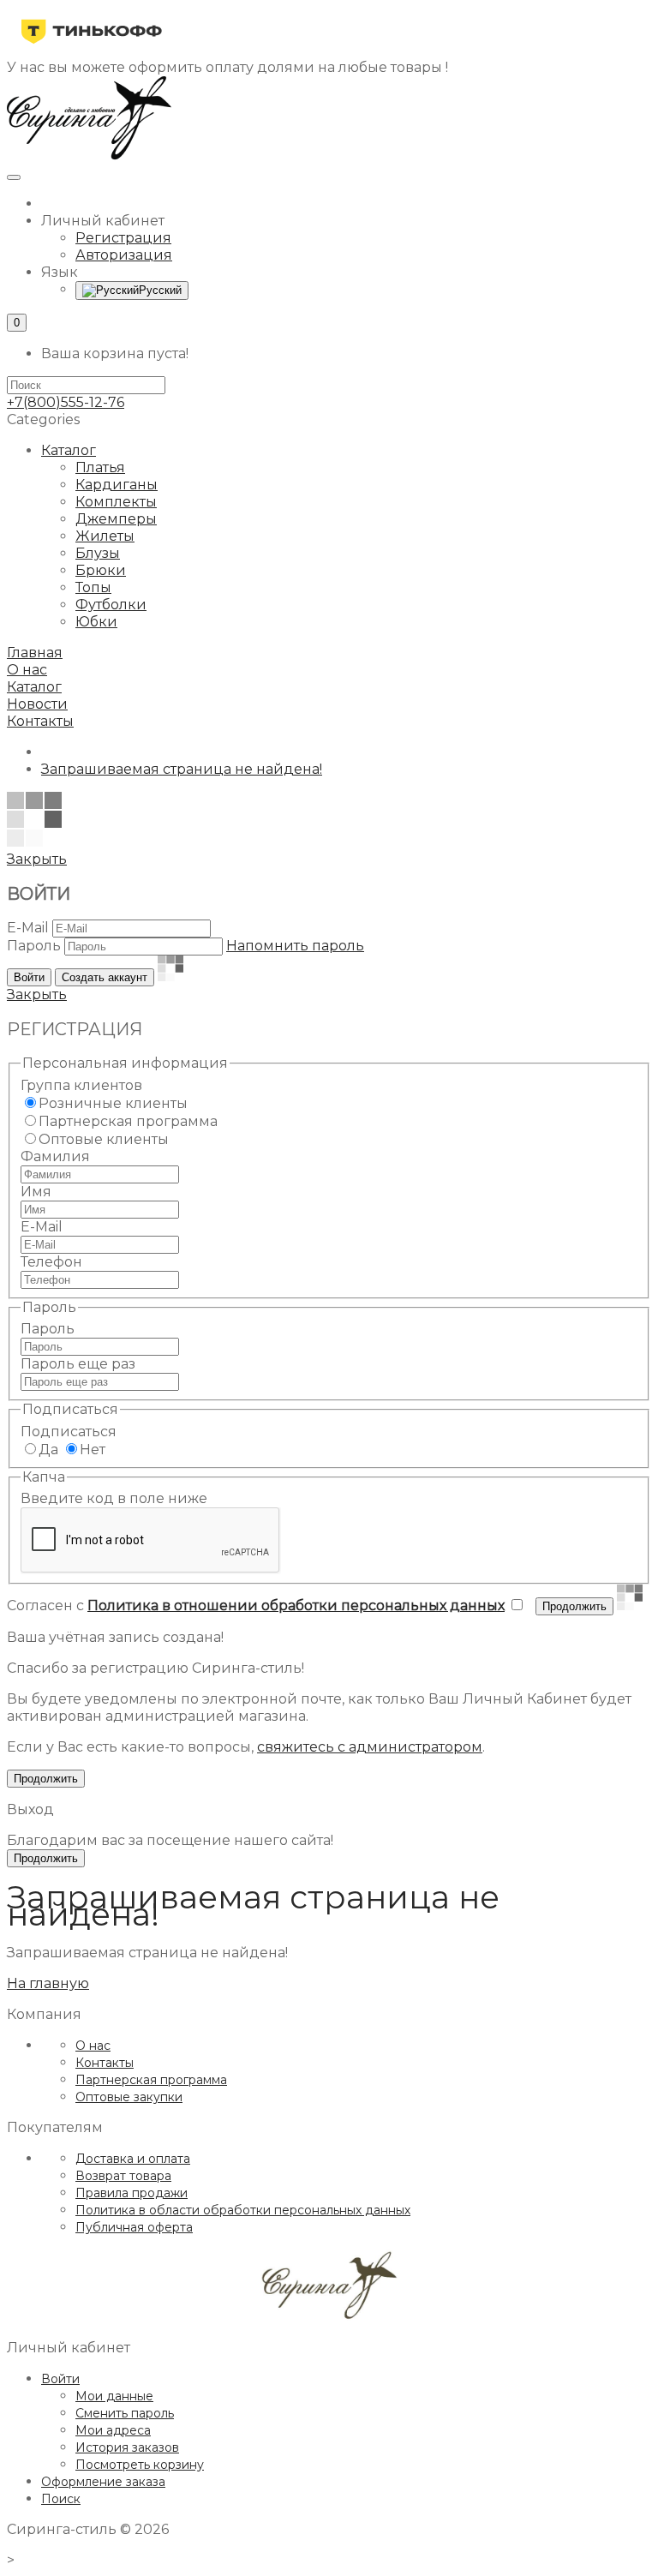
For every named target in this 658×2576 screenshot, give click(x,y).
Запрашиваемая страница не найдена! (182, 769)
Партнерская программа (128, 1121)
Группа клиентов (81, 1085)
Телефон (51, 1262)
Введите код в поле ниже (114, 1498)
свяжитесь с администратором (370, 1747)
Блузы (98, 553)
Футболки (111, 605)
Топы (93, 587)
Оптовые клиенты (104, 1139)
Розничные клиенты (113, 1103)
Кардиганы (117, 485)
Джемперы (116, 519)
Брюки (101, 570)
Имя (36, 1192)
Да (48, 1450)
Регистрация (123, 238)
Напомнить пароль (295, 946)
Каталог (69, 450)
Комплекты (116, 502)
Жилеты (105, 536)
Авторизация (124, 255)
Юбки (96, 622)
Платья (100, 467)
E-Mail (28, 928)
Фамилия (55, 1156)
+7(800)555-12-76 (66, 402)
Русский (160, 290)
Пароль (34, 946)
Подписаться (69, 1432)
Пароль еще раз (78, 1364)
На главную (48, 1983)
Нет (93, 1450)
